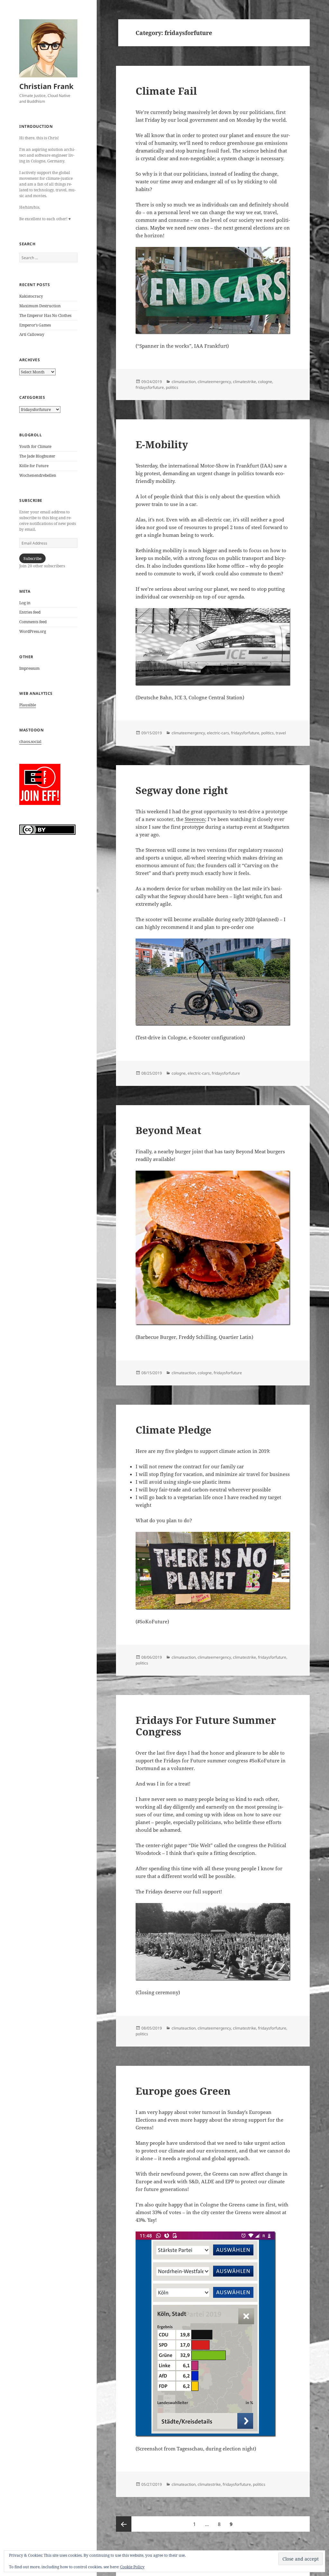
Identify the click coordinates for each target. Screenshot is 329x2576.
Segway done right (182, 790)
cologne (265, 382)
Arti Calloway (32, 334)
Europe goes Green (183, 2091)
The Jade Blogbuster (37, 456)
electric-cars (218, 733)
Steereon (195, 819)
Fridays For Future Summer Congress (206, 1726)
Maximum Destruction (40, 306)
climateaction (184, 382)
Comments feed (33, 622)
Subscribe (32, 559)
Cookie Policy (132, 2567)
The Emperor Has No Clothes (45, 315)
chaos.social (30, 742)
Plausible (28, 705)
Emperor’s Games (35, 325)
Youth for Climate (35, 446)
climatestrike (245, 382)
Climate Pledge (173, 1430)
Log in (25, 603)
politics (172, 387)
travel (281, 733)
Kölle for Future (34, 466)
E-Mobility (162, 444)
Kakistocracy (31, 296)
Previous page (124, 2524)
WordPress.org (33, 631)
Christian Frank (46, 86)
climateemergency (214, 382)
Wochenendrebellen (38, 475)
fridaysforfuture (150, 387)
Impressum (29, 668)
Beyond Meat (169, 1130)
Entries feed (30, 612)
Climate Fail (166, 91)
